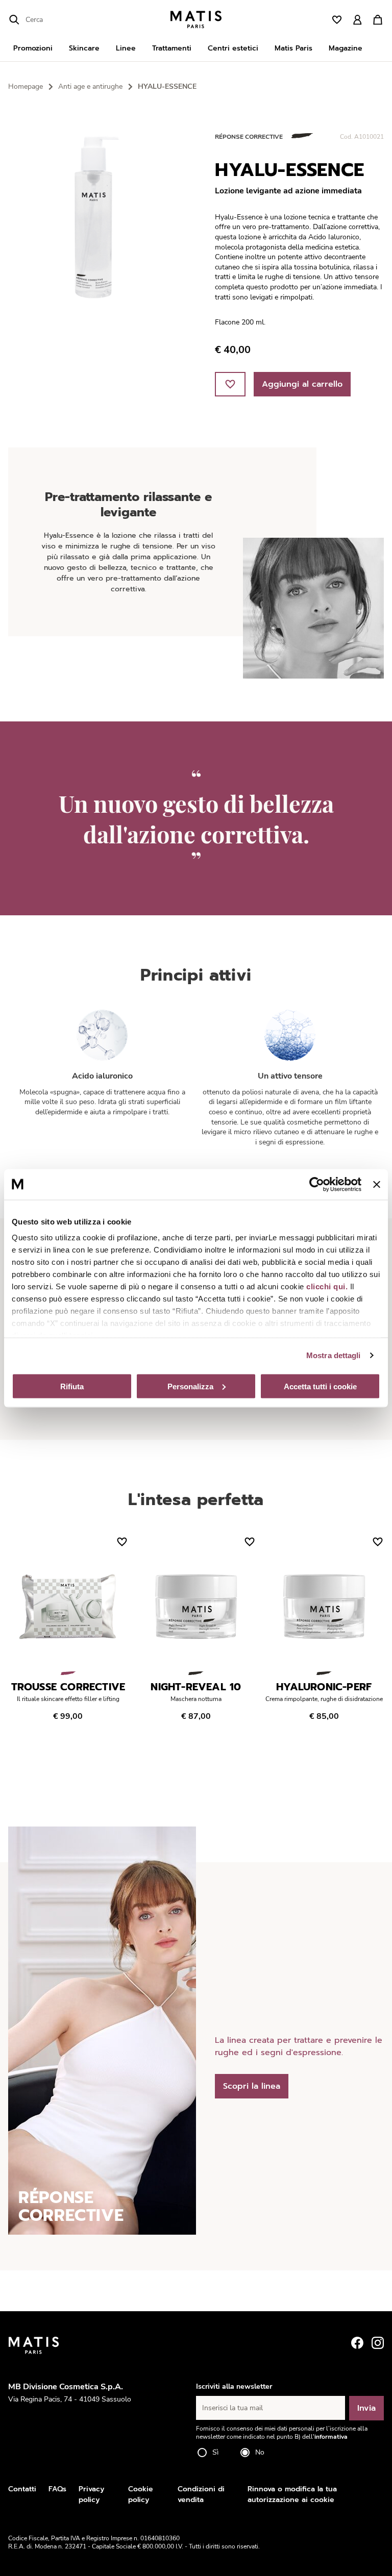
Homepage (26, 86)
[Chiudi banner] (377, 1184)
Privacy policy (91, 2494)
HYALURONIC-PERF (324, 1687)
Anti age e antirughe (90, 86)
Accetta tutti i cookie (320, 1386)
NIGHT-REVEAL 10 (196, 1687)
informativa (331, 2437)
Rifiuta (72, 1386)
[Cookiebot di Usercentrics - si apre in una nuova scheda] (317, 1184)
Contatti (22, 2489)
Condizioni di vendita (201, 2494)
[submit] (14, 20)
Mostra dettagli (334, 1355)
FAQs (57, 2489)
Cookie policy (141, 2494)
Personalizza (190, 1386)
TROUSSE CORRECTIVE (68, 1687)
